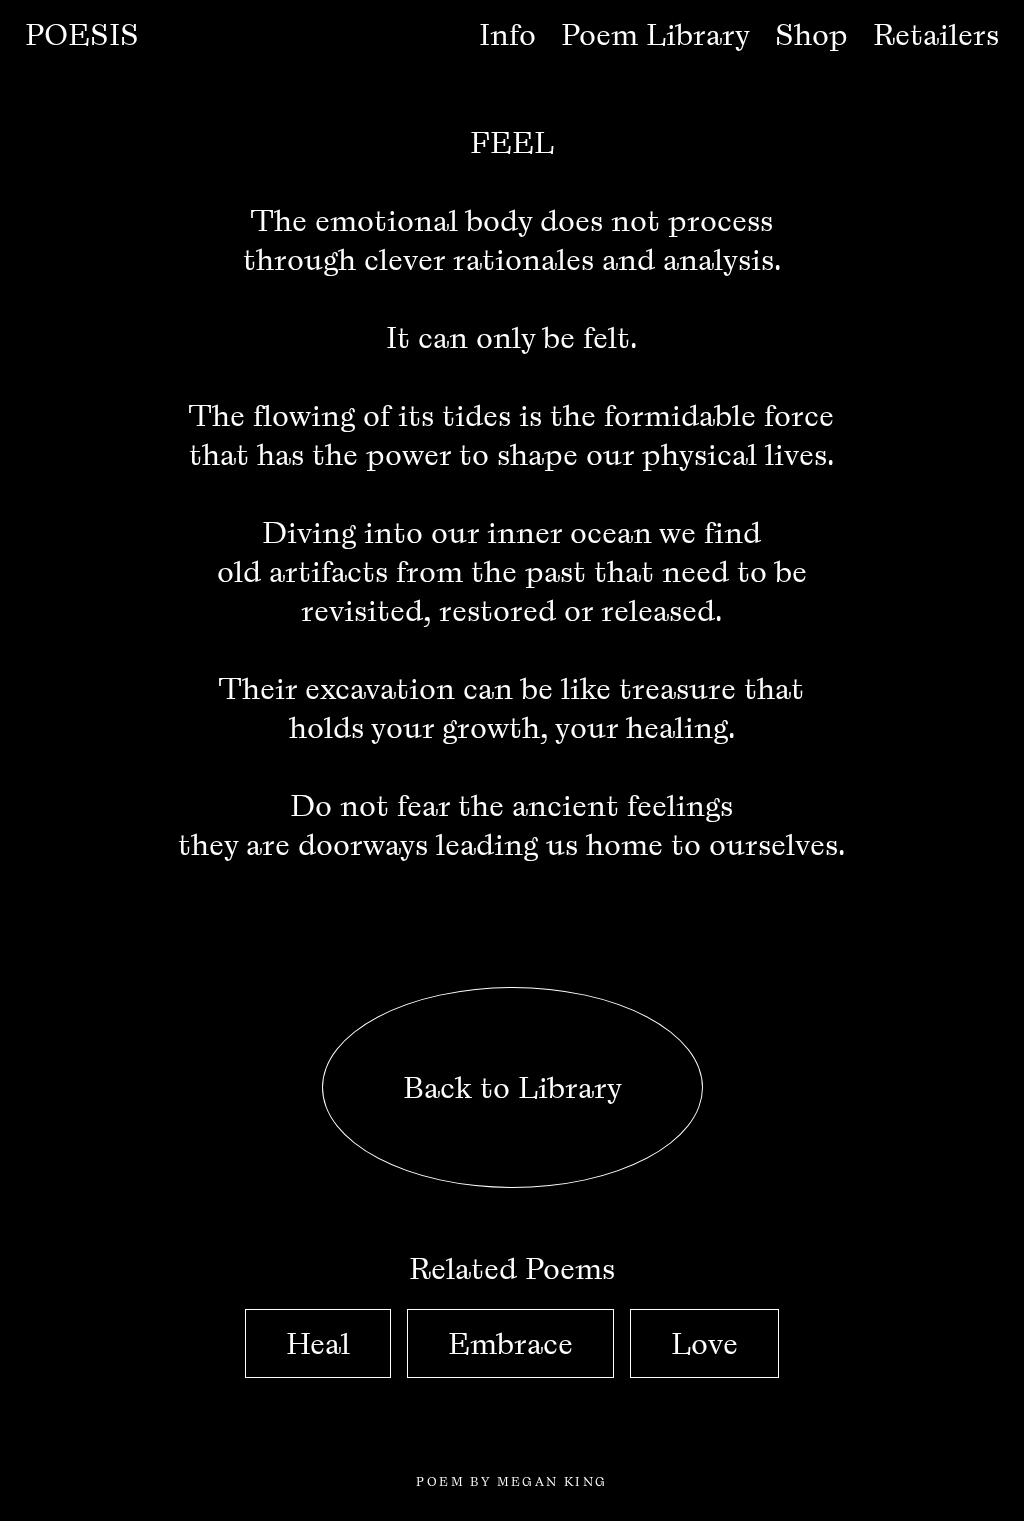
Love (704, 1343)
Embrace (510, 1343)
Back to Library (511, 1087)
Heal (318, 1343)
